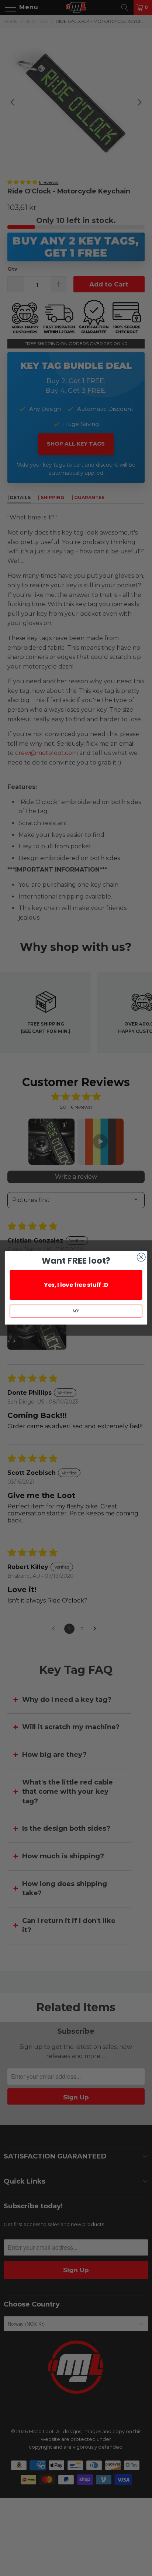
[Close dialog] (141, 1258)
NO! (76, 1311)
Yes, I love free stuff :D (76, 1285)
